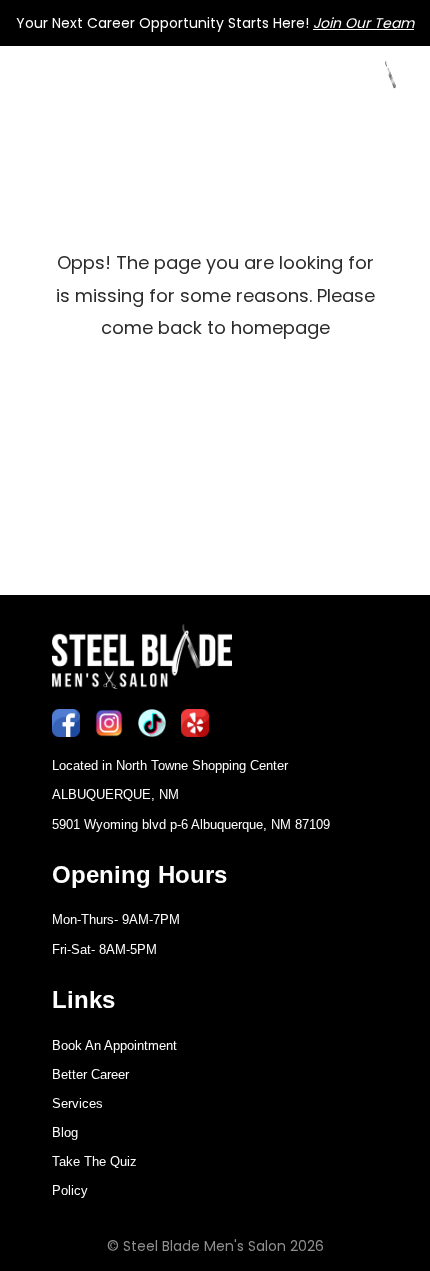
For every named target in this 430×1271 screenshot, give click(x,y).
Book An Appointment (114, 1045)
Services (77, 1103)
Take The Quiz (94, 1161)
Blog (65, 1132)
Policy (70, 1190)
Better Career (90, 1074)
